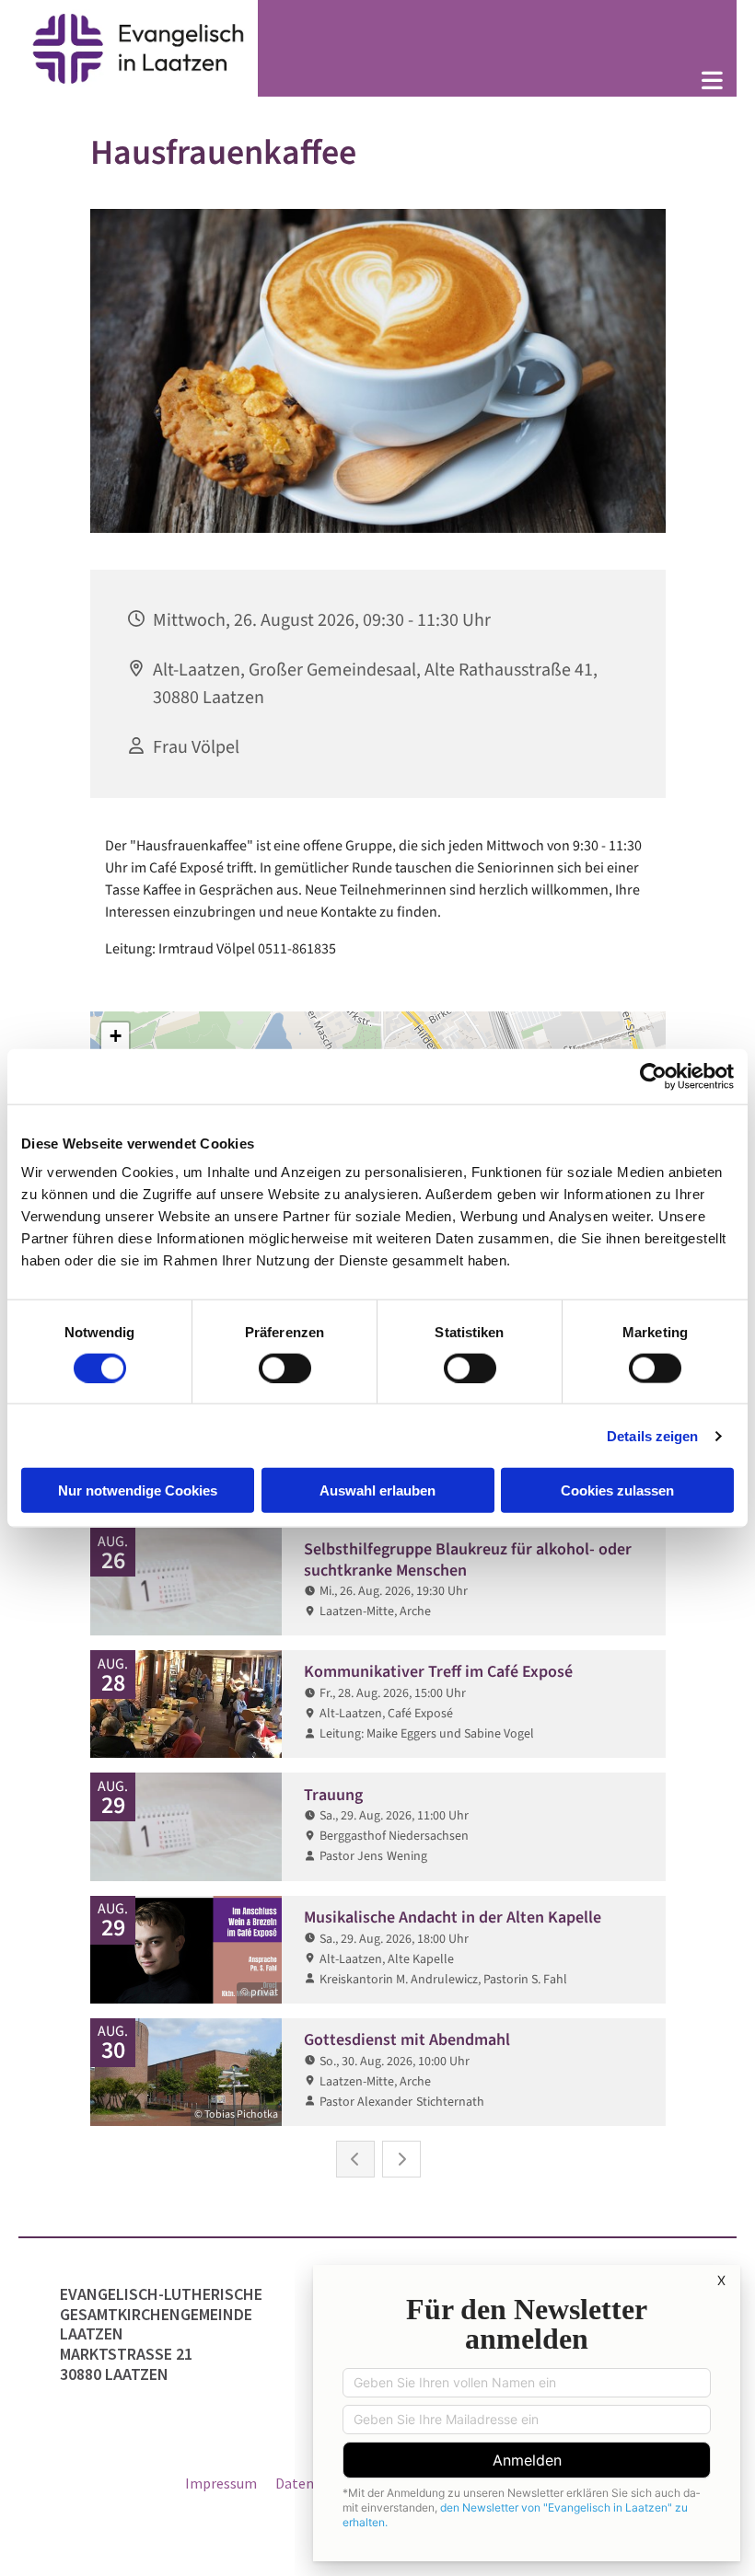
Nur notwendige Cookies (138, 1490)
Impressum (221, 2483)
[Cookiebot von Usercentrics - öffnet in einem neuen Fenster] (653, 1076)
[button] (497, 82)
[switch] (285, 1368)
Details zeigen (652, 1435)
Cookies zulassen (617, 1490)
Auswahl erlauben (377, 1490)
